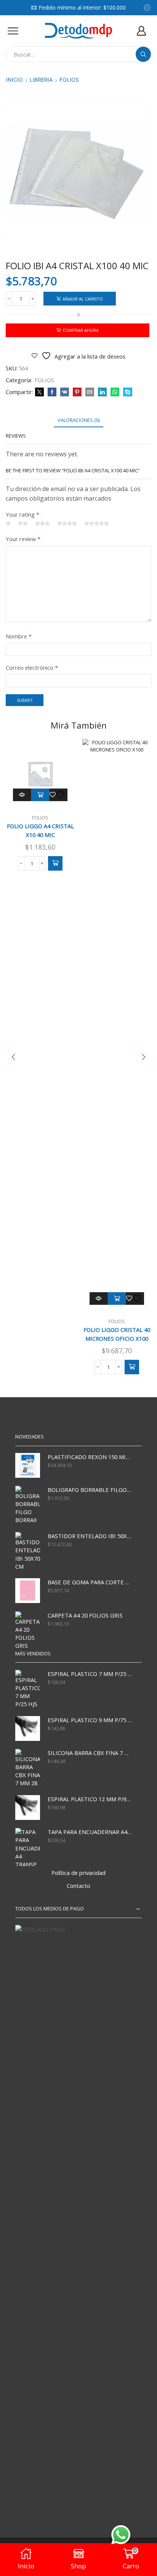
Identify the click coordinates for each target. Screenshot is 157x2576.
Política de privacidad (78, 1873)
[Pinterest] (77, 392)
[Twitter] (39, 392)
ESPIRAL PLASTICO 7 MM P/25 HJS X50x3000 (90, 1674)
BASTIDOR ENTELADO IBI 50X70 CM (90, 1536)
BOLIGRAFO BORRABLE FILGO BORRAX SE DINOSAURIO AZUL (90, 1490)
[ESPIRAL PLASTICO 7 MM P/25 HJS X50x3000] (28, 1689)
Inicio (14, 80)
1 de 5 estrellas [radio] (8, 524)
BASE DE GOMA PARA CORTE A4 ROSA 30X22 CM (90, 1582)
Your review (23, 539)
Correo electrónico (32, 667)
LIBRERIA (41, 80)
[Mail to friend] (90, 392)
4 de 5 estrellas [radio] (67, 524)
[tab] (78, 420)
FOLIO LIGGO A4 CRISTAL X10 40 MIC (40, 831)
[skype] (127, 392)
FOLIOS (69, 80)
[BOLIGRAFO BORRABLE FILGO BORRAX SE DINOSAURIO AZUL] (28, 1505)
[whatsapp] (115, 392)
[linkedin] (102, 392)
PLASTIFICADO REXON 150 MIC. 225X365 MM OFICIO (90, 1457)
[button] (55, 863)
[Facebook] (52, 392)
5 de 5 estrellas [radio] (97, 524)
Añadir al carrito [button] (40, 795)
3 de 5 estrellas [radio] (42, 524)
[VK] (65, 392)
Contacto (78, 1886)
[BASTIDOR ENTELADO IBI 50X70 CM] (28, 1551)
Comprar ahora (81, 330)
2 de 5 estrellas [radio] (23, 524)
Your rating (22, 514)
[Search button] (143, 54)
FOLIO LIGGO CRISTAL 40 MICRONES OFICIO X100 (117, 1334)
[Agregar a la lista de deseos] (58, 795)
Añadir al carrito (83, 299)
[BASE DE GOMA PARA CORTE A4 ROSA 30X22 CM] (28, 1591)
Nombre (19, 636)
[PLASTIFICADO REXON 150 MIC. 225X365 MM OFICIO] (28, 1465)
